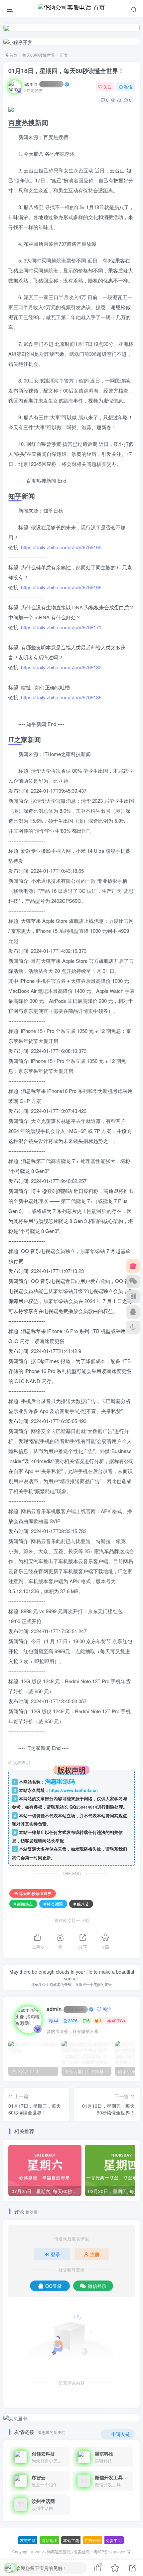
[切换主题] (133, 1327)
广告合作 (93, 2540)
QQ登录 (54, 2286)
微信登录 (97, 2286)
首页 (13, 55)
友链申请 (28, 2540)
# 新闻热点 (23, 1904)
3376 (73, 2021)
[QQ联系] (133, 1312)
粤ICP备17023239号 (112, 2552)
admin (42, 84)
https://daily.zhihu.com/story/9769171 (61, 627)
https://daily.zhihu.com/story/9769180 (61, 667)
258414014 (87, 1807)
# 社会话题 (53, 1904)
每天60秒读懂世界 (39, 55)
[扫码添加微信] (133, 1281)
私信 (128, 87)
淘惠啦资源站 (59, 2552)
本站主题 (71, 2540)
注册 (95, 2254)
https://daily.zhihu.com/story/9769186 (61, 697)
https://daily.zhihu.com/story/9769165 (61, 547)
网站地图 (50, 2540)
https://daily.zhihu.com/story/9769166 (61, 587)
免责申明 (114, 2540)
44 (56, 2021)
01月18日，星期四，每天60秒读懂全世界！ (66, 71)
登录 (56, 2254)
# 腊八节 (81, 1904)
